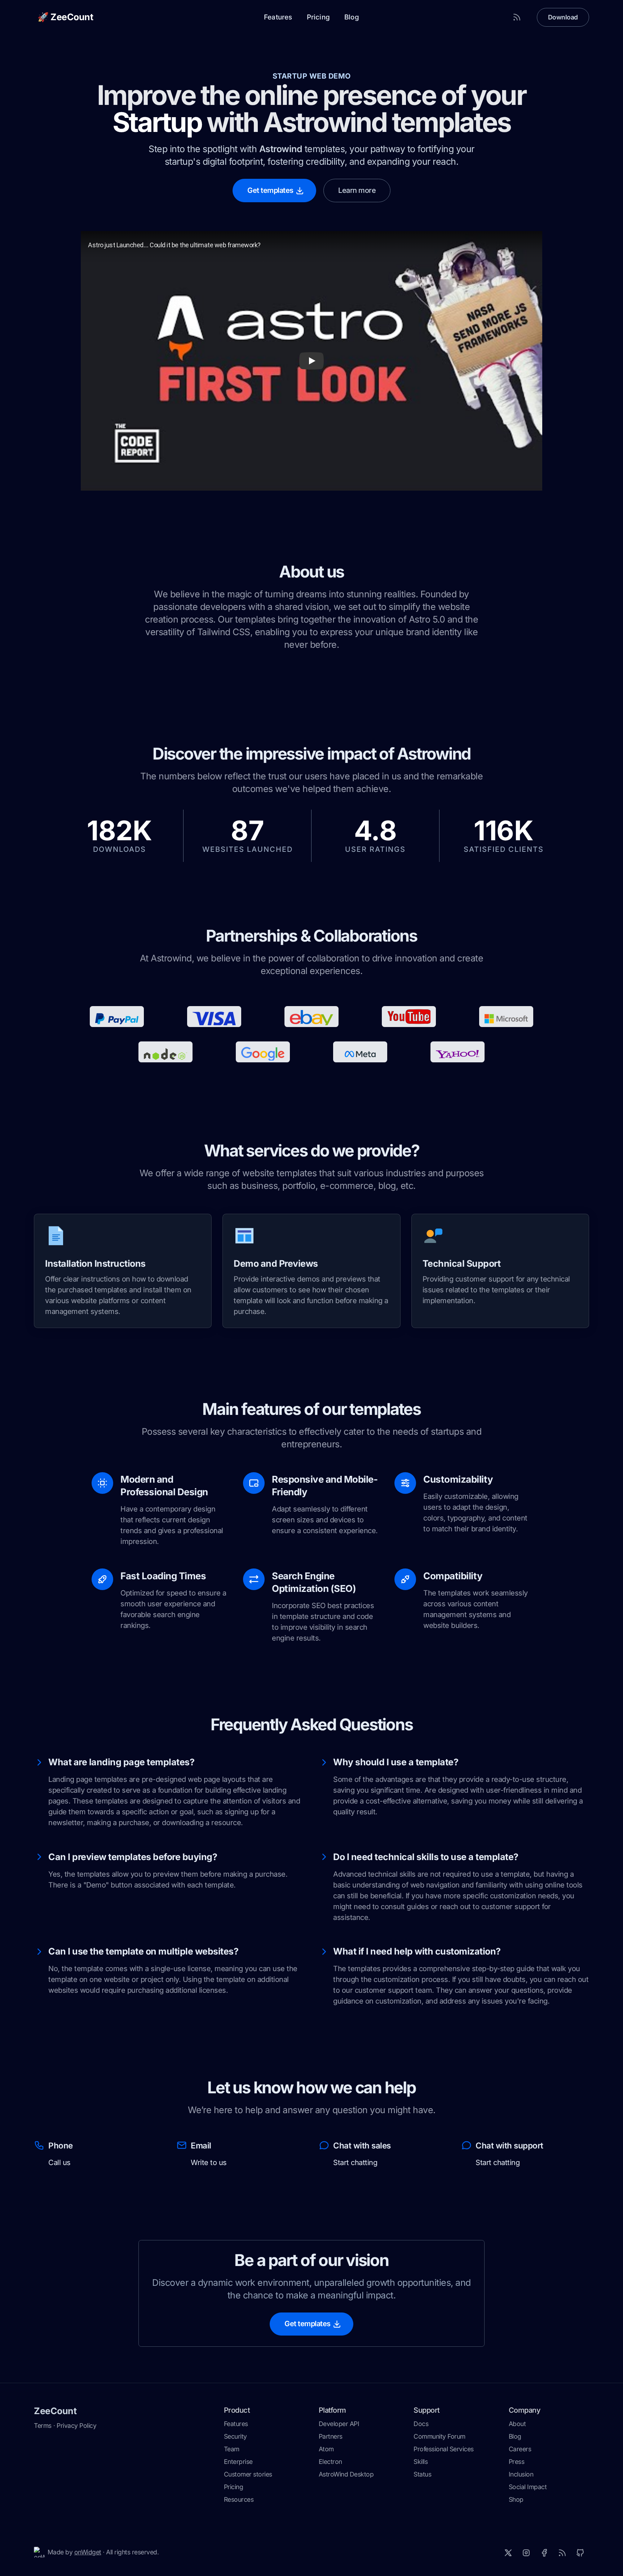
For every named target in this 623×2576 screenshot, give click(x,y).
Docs (421, 2424)
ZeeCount (55, 2411)
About (517, 2424)
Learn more (357, 190)
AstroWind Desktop (346, 2474)
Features (278, 17)
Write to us (209, 2163)
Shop (516, 2499)
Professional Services (444, 2449)
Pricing (318, 17)
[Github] (580, 2553)
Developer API (339, 2424)
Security (235, 2436)
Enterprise (238, 2462)
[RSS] (562, 2553)
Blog (352, 17)
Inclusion (521, 2474)
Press (517, 2462)
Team (232, 2449)
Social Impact (528, 2487)
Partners (331, 2436)
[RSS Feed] (517, 17)
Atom (326, 2449)
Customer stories (248, 2474)
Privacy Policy (76, 2425)
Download (563, 17)
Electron (330, 2462)
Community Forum (439, 2436)
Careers (520, 2449)
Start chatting (355, 2163)
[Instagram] (526, 2553)
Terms (43, 2425)
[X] (508, 2553)
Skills (421, 2462)
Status (422, 2474)
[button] (311, 361)
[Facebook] (544, 2553)
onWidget (88, 2552)
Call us (59, 2163)
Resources (239, 2499)
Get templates (270, 190)
